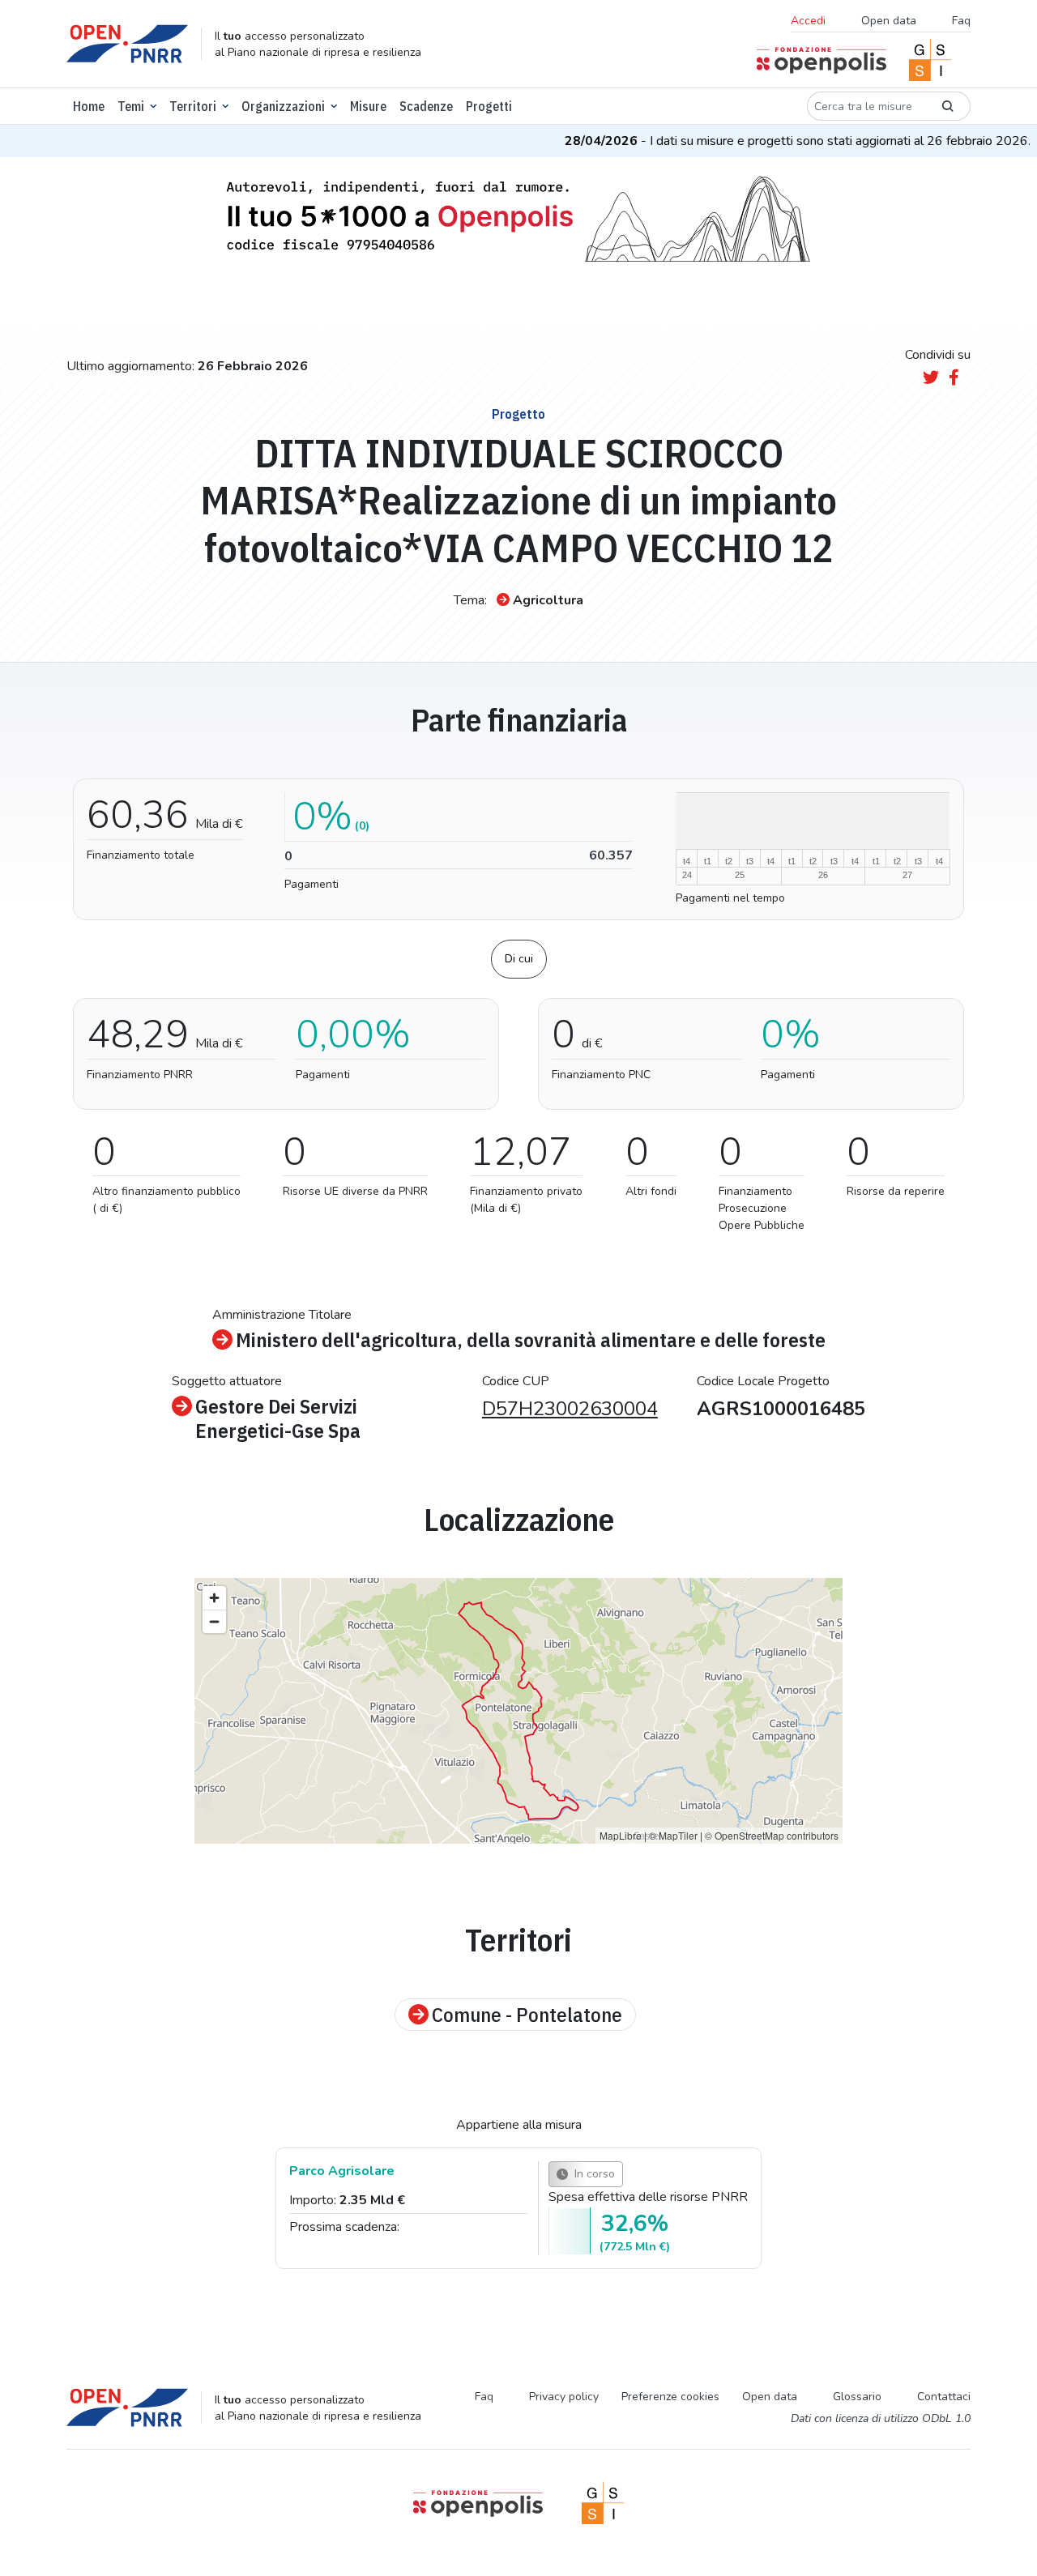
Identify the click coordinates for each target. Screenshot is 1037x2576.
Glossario (857, 2397)
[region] (518, 1711)
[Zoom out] (214, 1621)
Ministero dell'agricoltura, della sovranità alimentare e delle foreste (531, 1340)
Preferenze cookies (670, 2397)
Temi (131, 106)
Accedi (808, 21)
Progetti (489, 106)
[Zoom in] (214, 1598)
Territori (193, 106)
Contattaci (944, 2397)
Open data (889, 21)
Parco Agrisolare (342, 2171)
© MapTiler (673, 1835)
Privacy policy (564, 2397)
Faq (961, 21)
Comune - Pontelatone (527, 2015)
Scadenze (426, 106)
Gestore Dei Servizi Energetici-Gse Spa (278, 1418)
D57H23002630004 (570, 1409)
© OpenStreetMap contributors (772, 1835)
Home (89, 106)
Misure (368, 106)
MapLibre (621, 1835)
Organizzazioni (283, 106)
